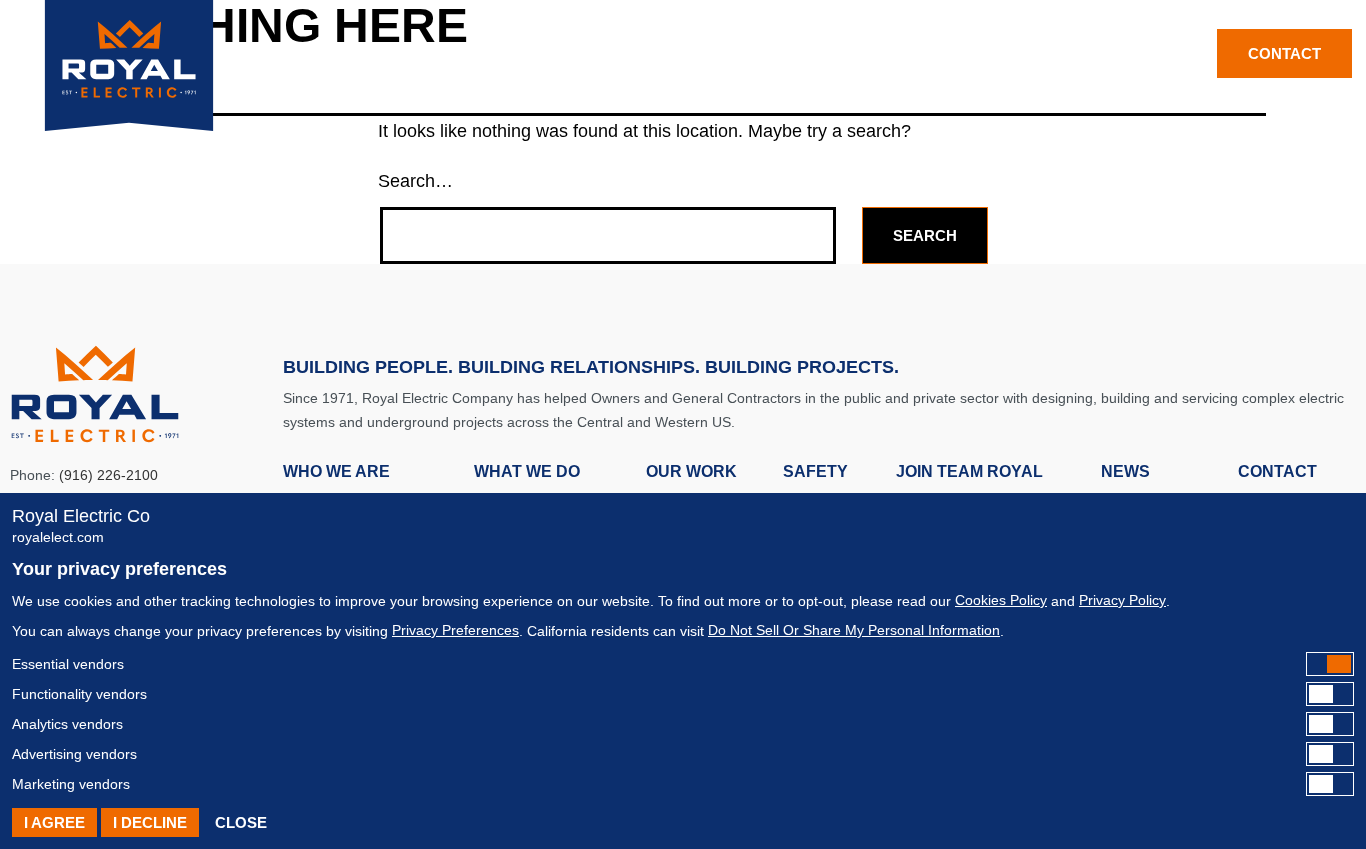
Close (241, 822)
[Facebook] (1119, 51)
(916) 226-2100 (108, 475)
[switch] (683, 664)
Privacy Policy (1122, 600)
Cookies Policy (1001, 600)
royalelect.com (58, 537)
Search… (415, 181)
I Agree (54, 822)
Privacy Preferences (455, 630)
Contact (1277, 471)
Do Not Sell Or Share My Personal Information (854, 630)
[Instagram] (1163, 51)
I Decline (150, 822)
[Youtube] (1185, 51)
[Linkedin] (1141, 51)
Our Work (629, 53)
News (1005, 53)
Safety (740, 53)
